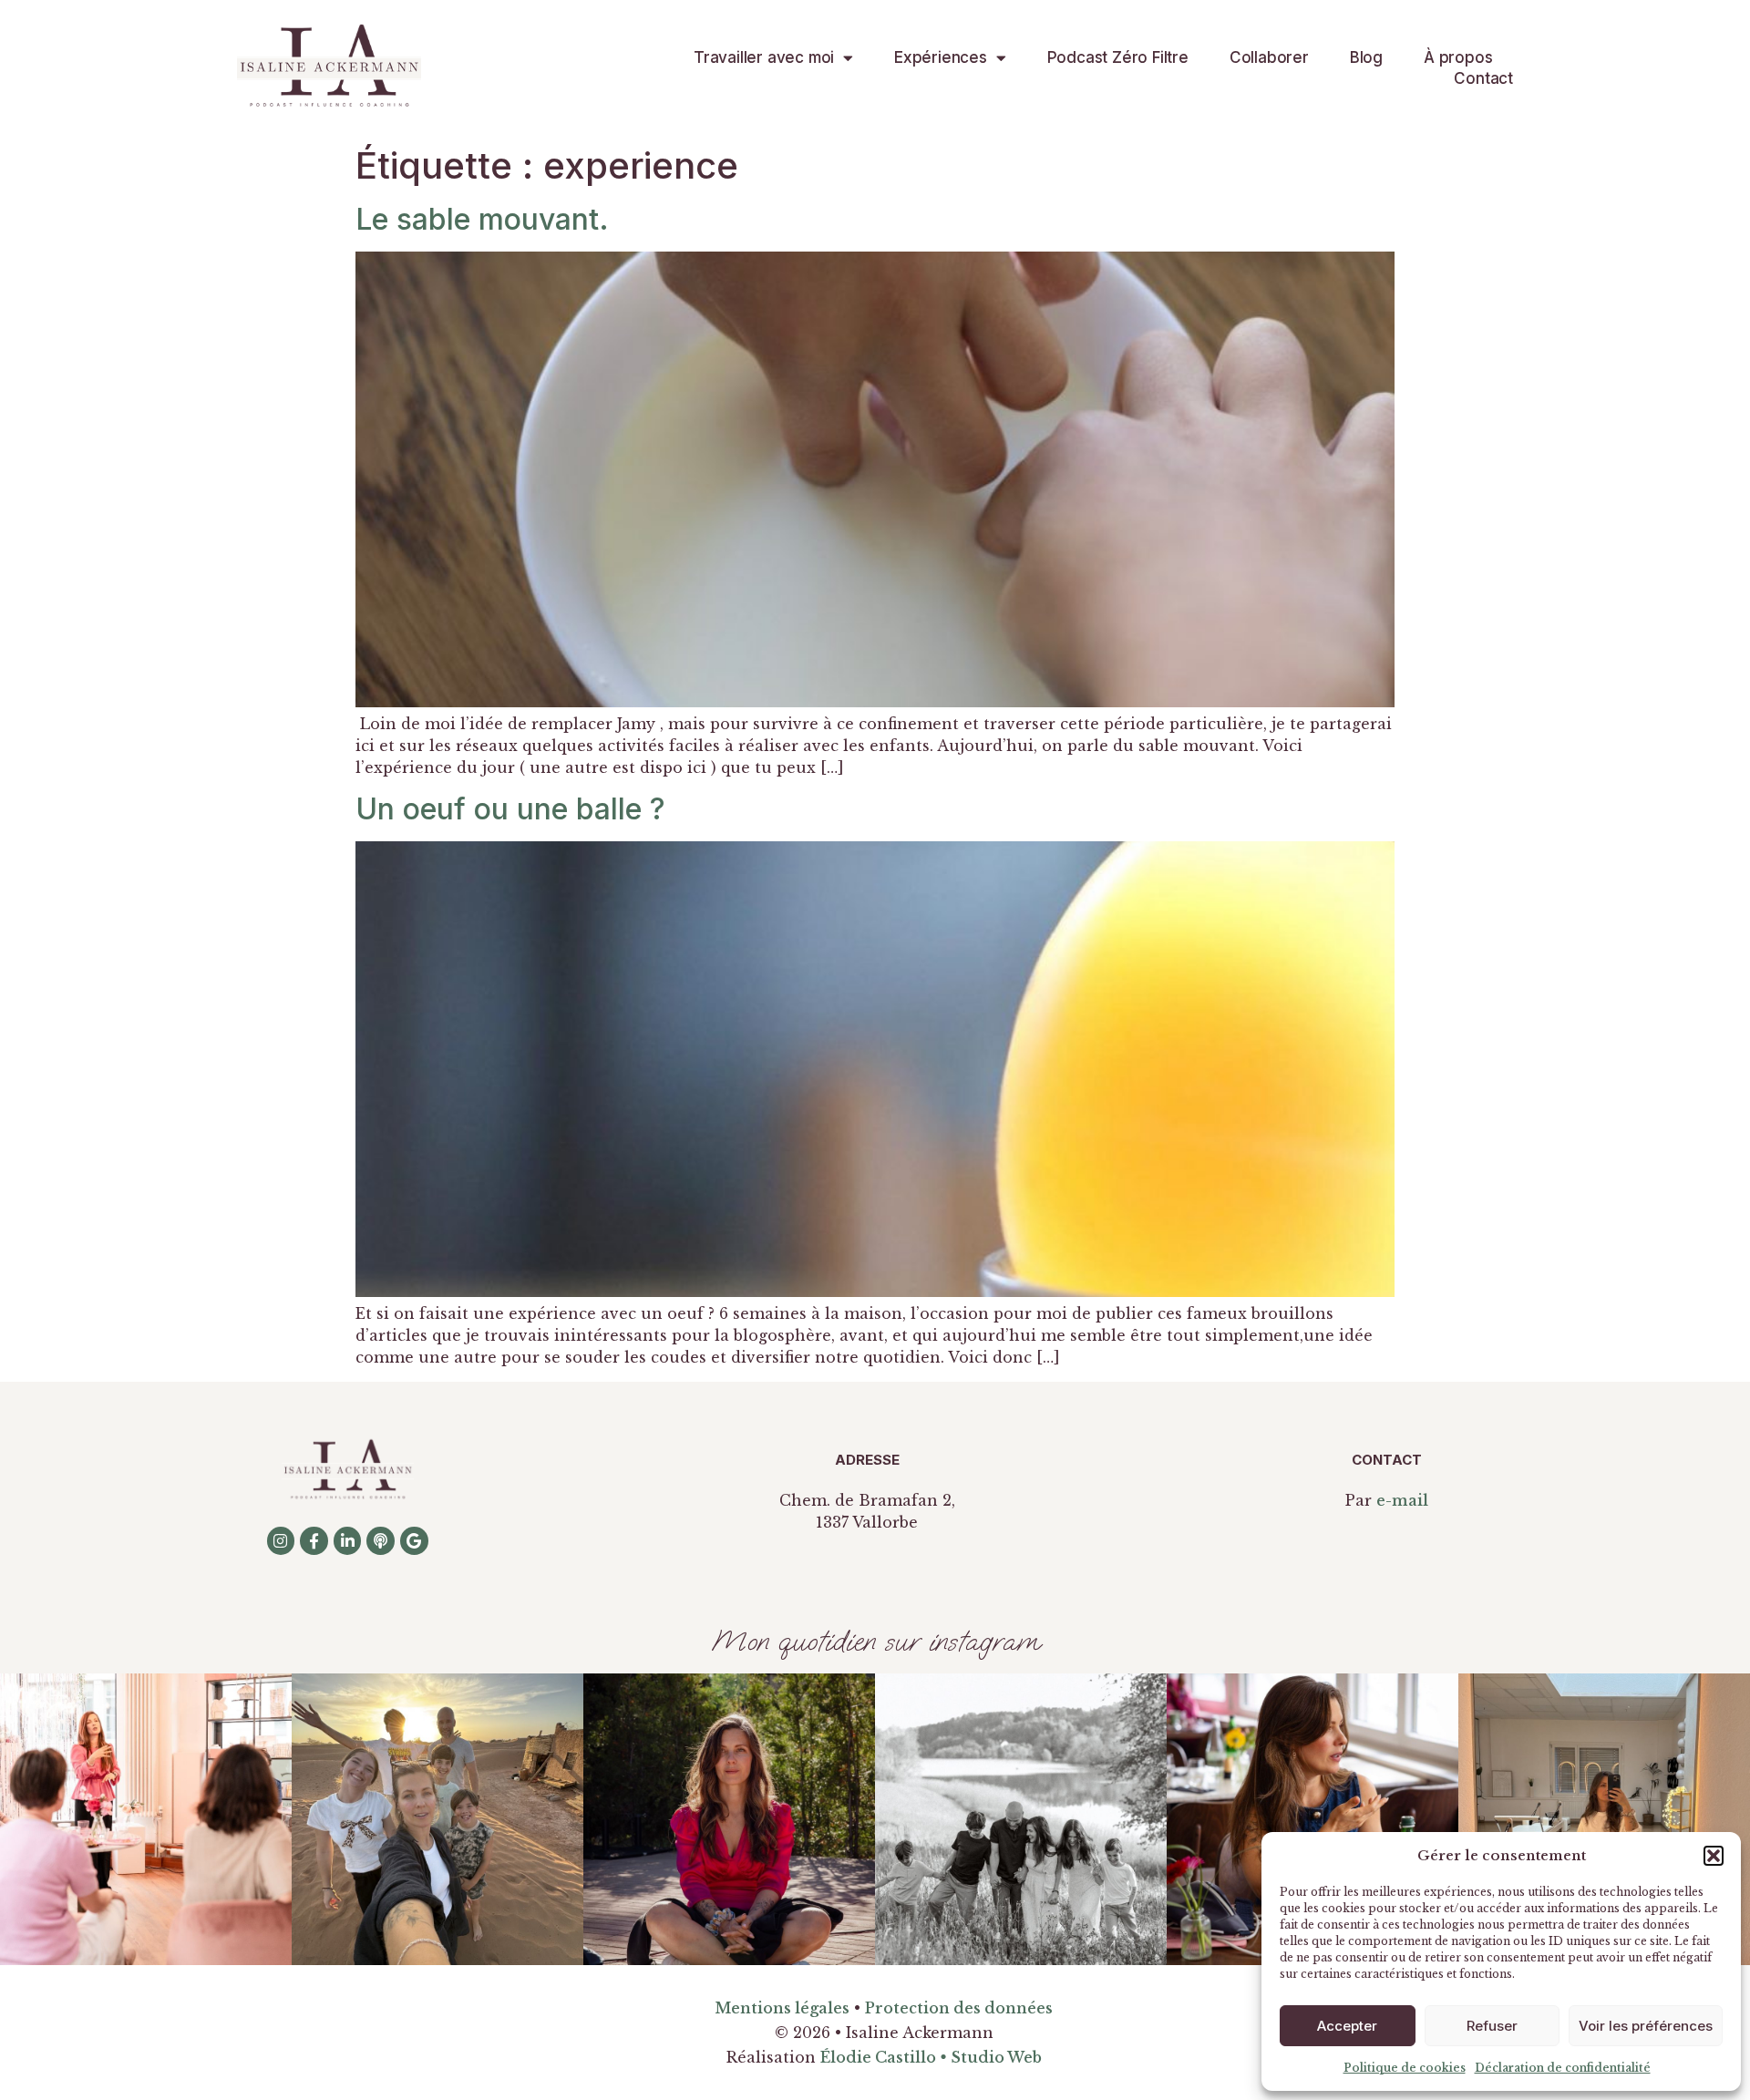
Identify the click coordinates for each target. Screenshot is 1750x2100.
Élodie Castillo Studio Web (931, 2057)
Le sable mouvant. (482, 219)
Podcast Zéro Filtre (1118, 57)
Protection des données (959, 2008)
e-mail (1402, 1500)
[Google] (414, 1541)
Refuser (1492, 2026)
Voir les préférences (1646, 2026)
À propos (1458, 57)
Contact (1483, 78)
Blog (1366, 57)
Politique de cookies (1405, 2068)
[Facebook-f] (314, 1541)
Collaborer (1269, 57)
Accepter (1347, 2026)
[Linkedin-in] (348, 1541)
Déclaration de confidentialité (1563, 2068)
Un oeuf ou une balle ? (510, 809)
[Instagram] (281, 1541)
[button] (1714, 1856)
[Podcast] (381, 1541)
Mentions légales (782, 2008)
